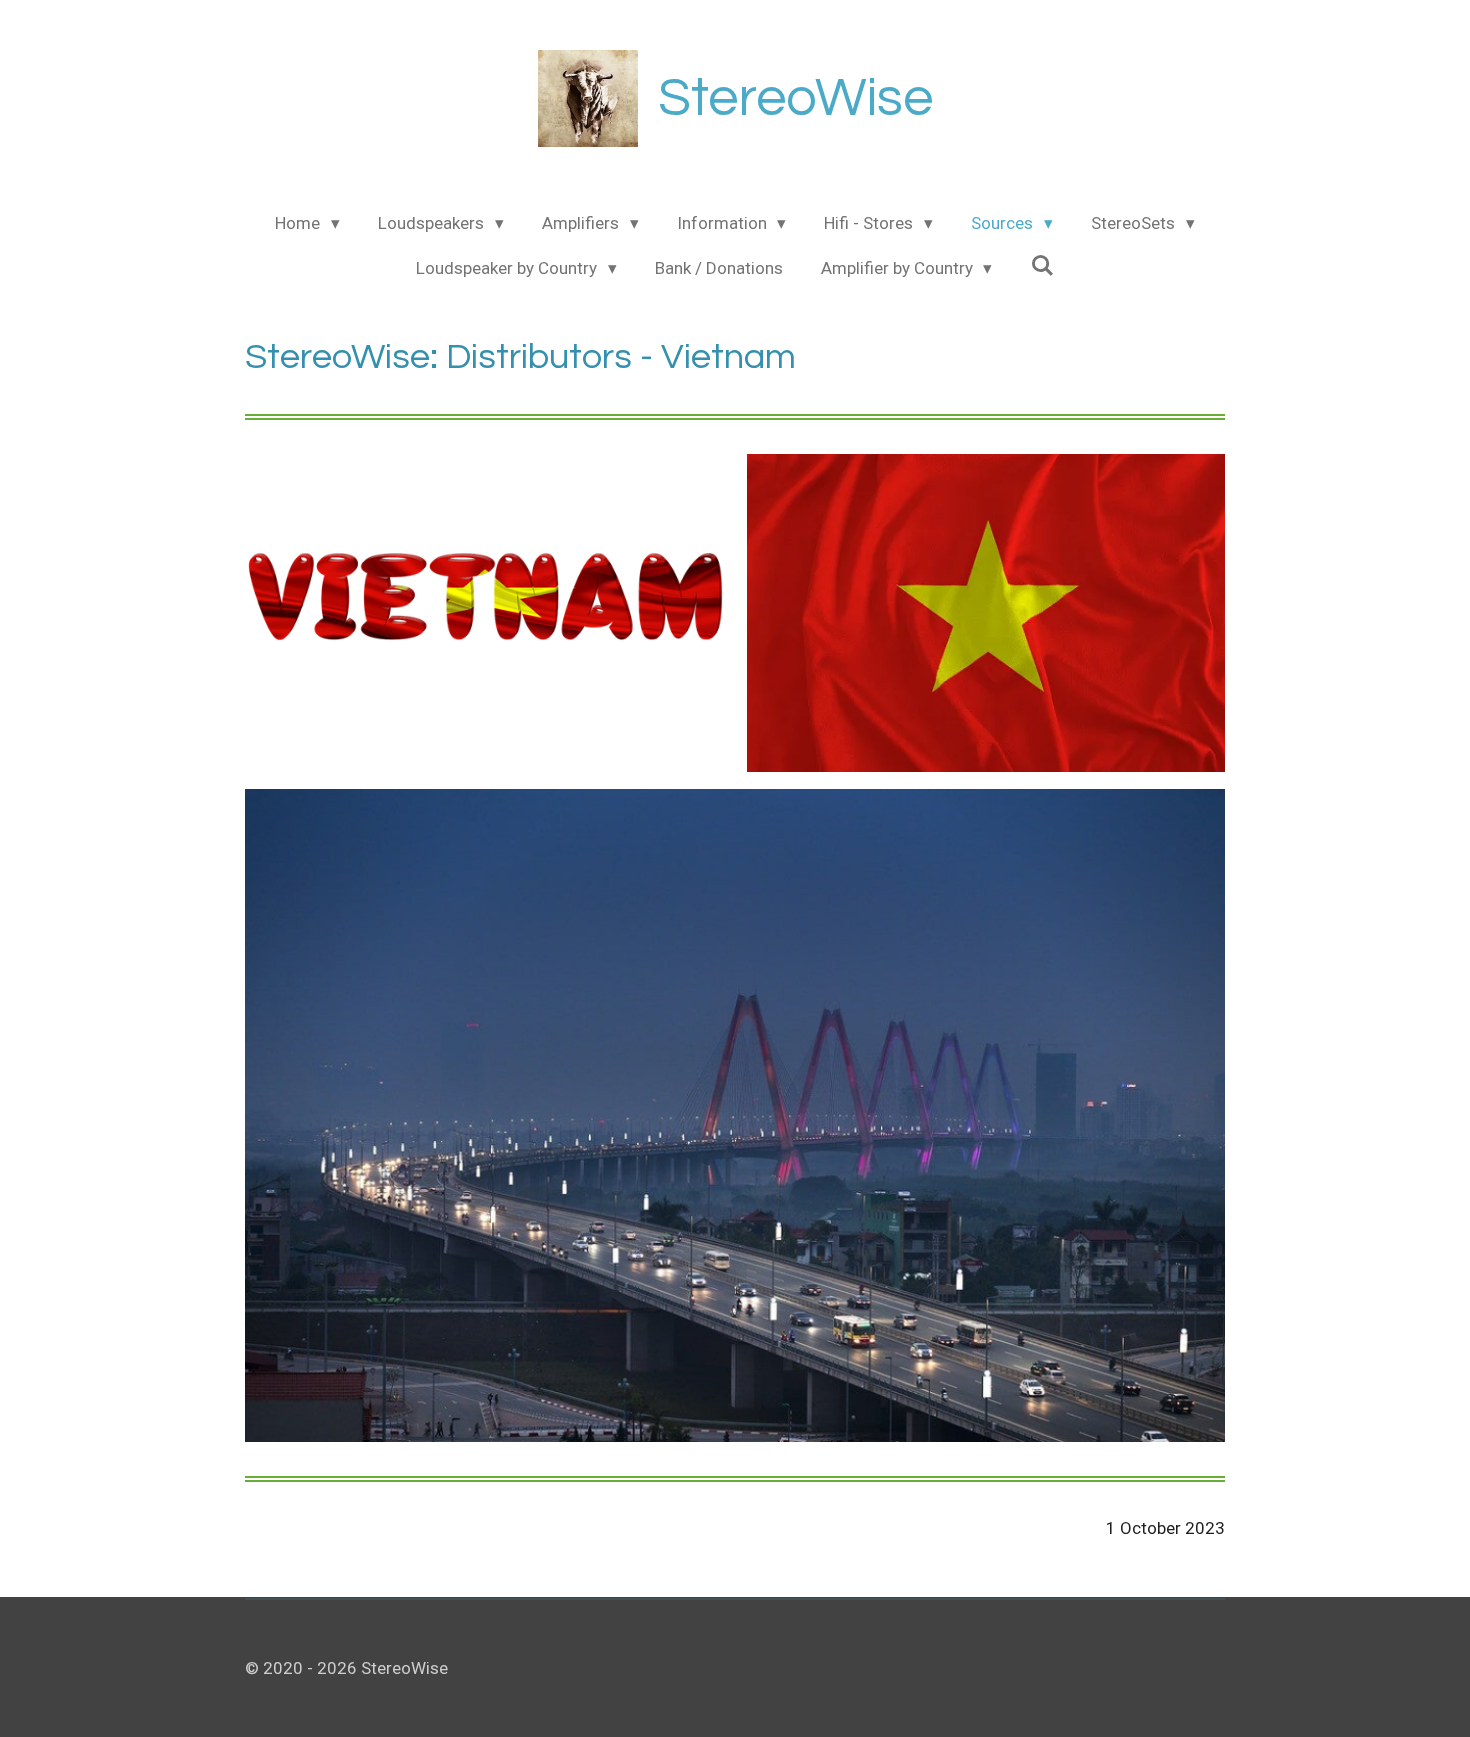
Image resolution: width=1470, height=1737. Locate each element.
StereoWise (795, 98)
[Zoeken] (1042, 266)
